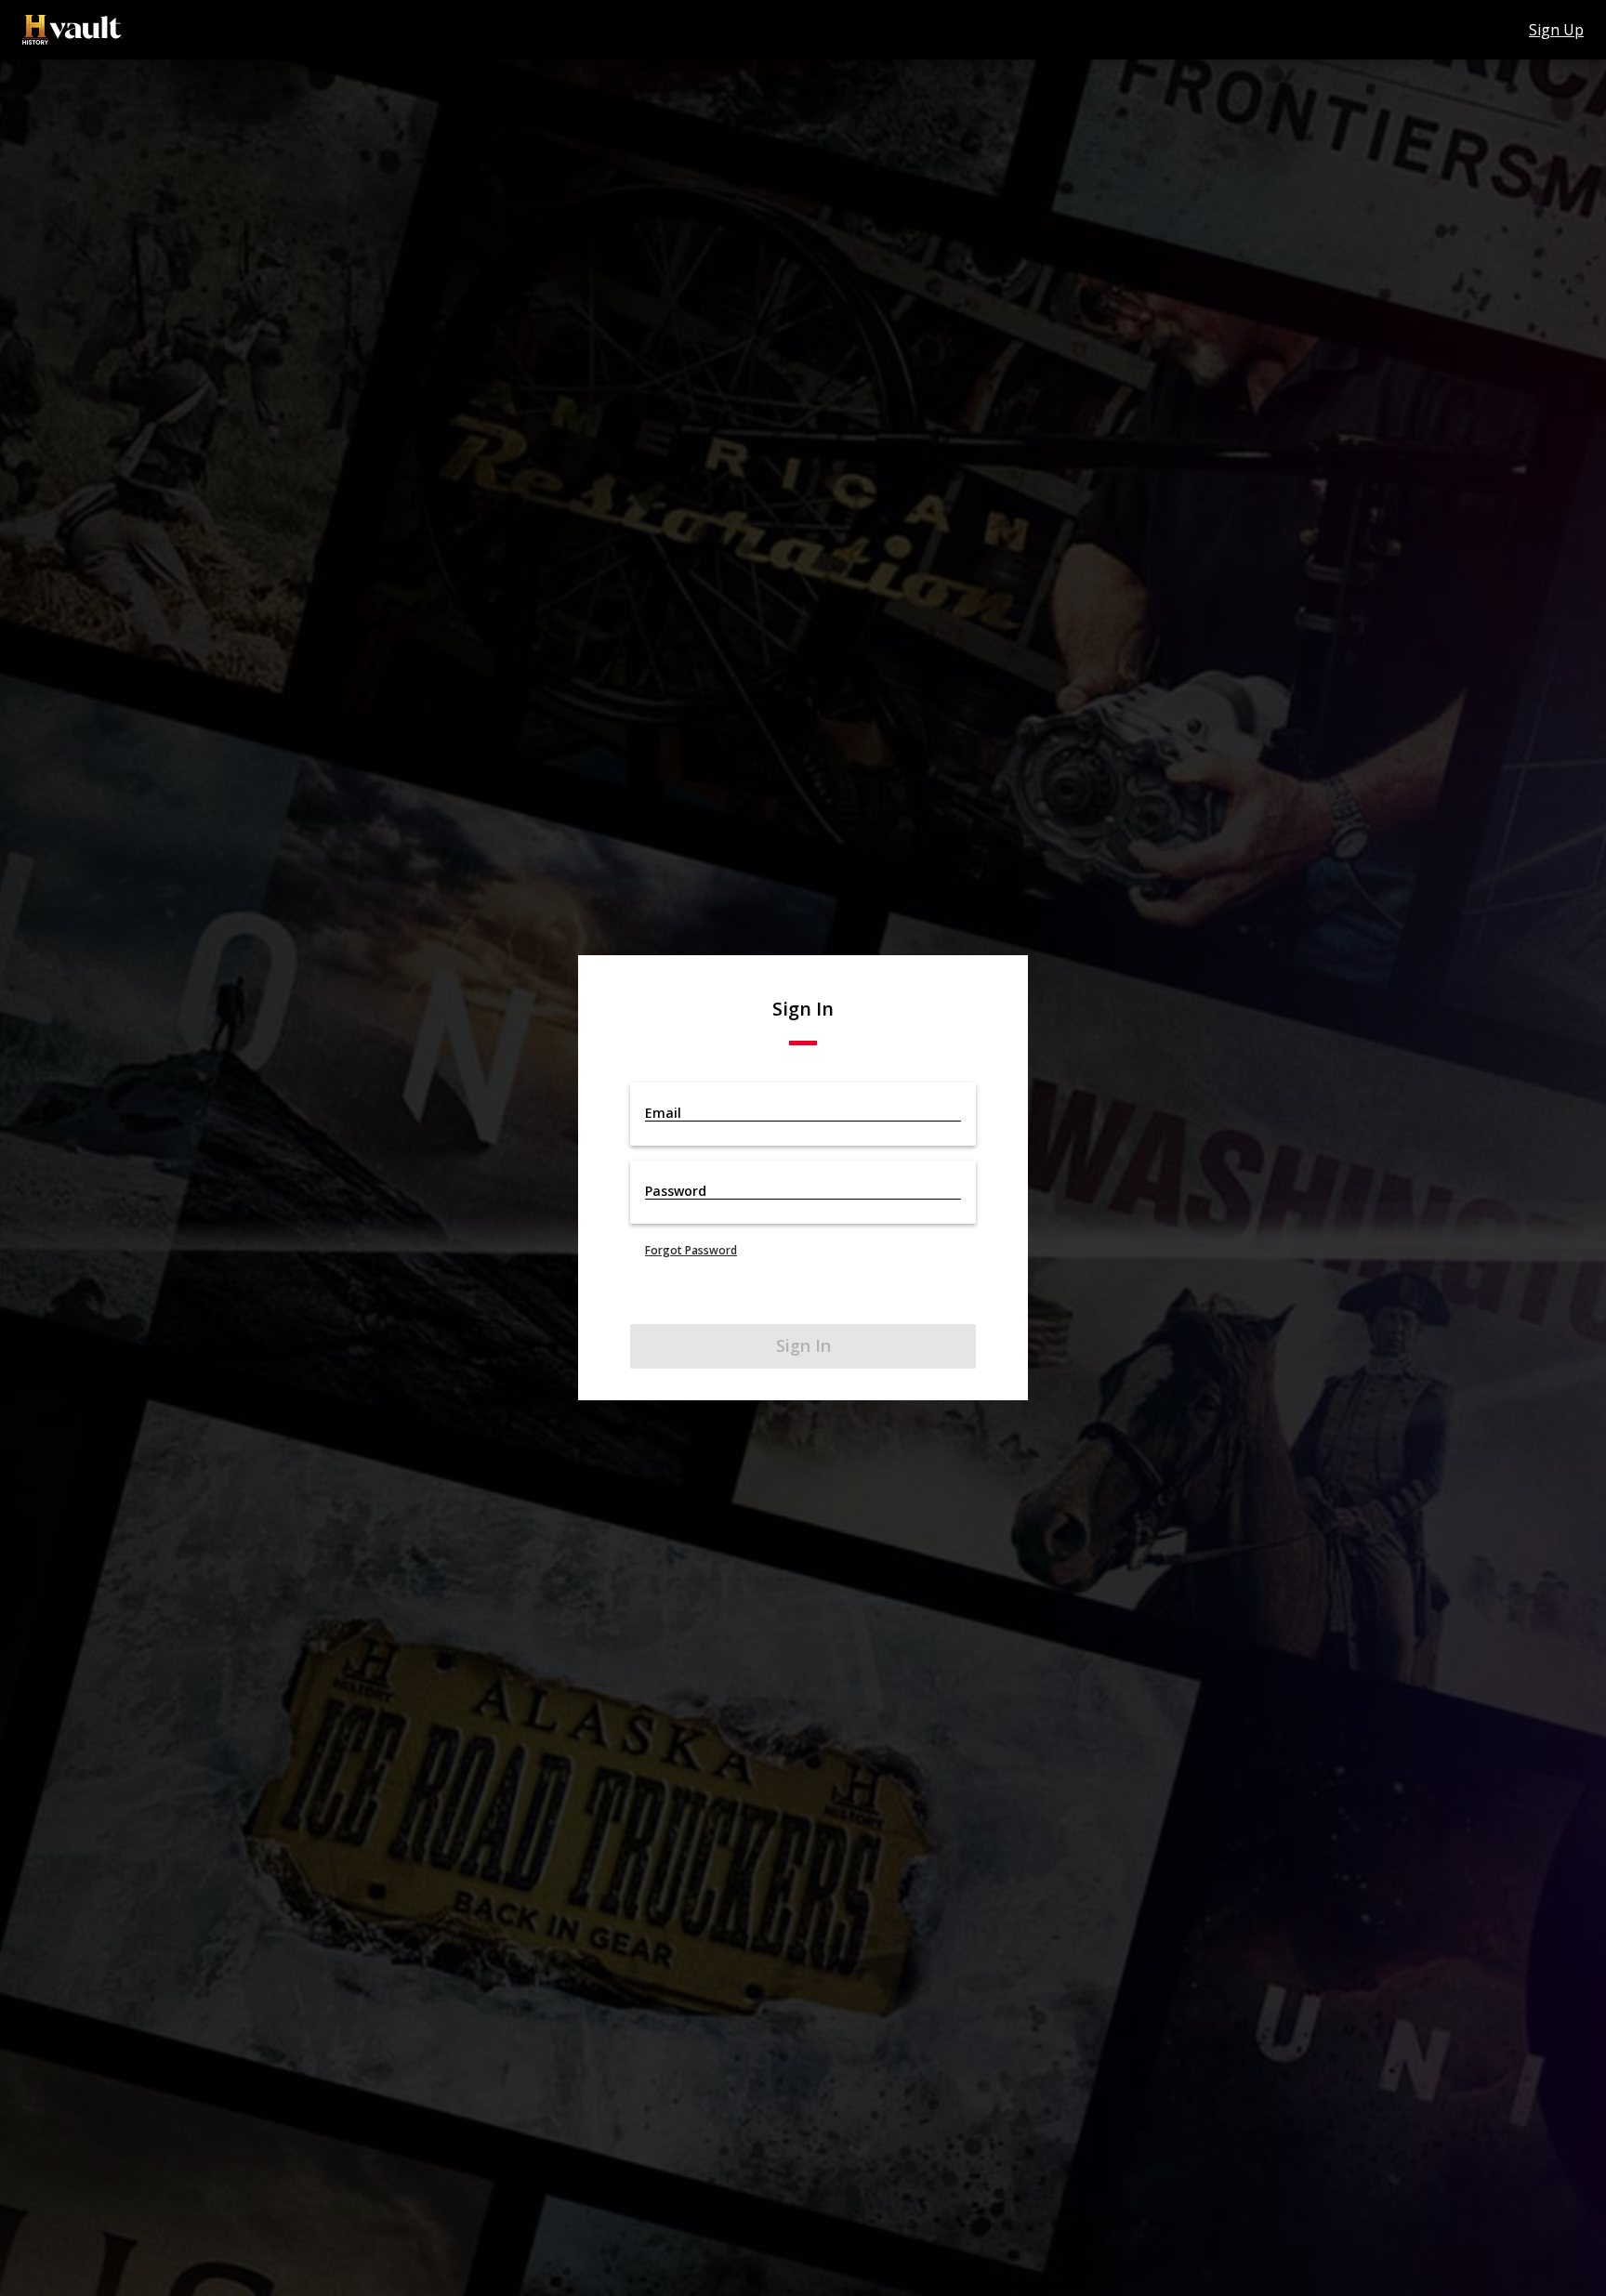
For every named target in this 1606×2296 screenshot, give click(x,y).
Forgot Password (691, 1250)
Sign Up (1556, 30)
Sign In (803, 1345)
